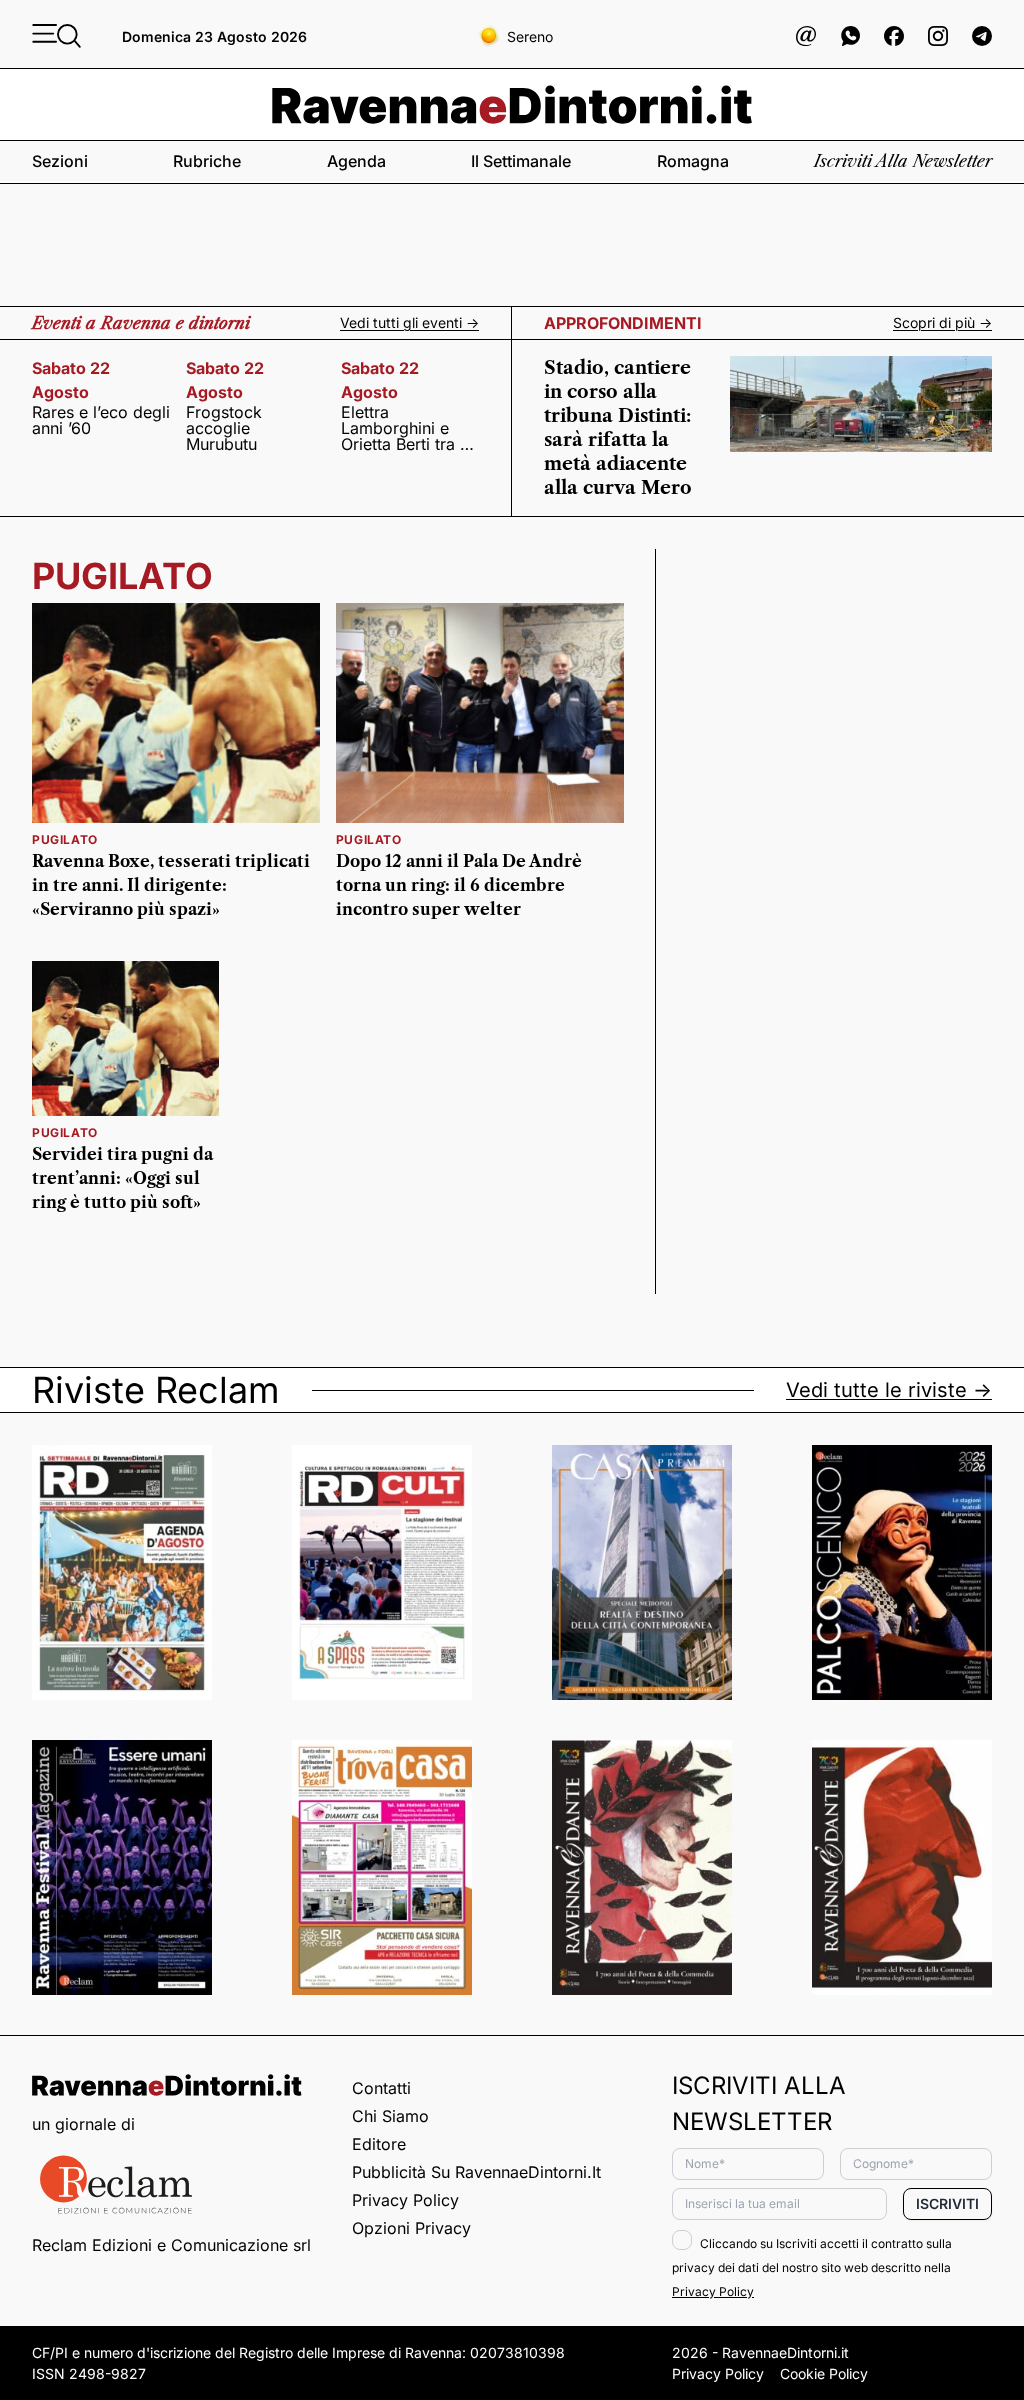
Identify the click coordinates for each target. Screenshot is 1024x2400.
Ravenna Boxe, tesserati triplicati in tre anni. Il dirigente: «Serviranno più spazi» (171, 885)
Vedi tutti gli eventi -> (409, 323)
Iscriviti (947, 2203)
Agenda (356, 161)
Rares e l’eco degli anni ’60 (101, 420)
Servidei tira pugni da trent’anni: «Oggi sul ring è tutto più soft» (122, 1178)
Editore (379, 2144)
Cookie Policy (824, 2373)
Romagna (693, 161)
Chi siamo (390, 2116)
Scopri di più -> (942, 323)
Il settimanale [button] (521, 161)
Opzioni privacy (411, 2228)
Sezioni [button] (60, 161)
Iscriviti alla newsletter (903, 161)
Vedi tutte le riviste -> (889, 1390)
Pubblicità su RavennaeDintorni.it (476, 2172)
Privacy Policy (405, 2200)
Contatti (381, 2088)
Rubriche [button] (207, 161)
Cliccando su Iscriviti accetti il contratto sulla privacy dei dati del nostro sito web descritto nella (812, 2267)
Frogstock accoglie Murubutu (224, 428)
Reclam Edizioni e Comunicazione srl (171, 2245)
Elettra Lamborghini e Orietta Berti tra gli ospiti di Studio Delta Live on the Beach (409, 428)
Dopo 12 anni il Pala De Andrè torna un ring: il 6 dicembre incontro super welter (459, 885)
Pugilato (65, 839)
